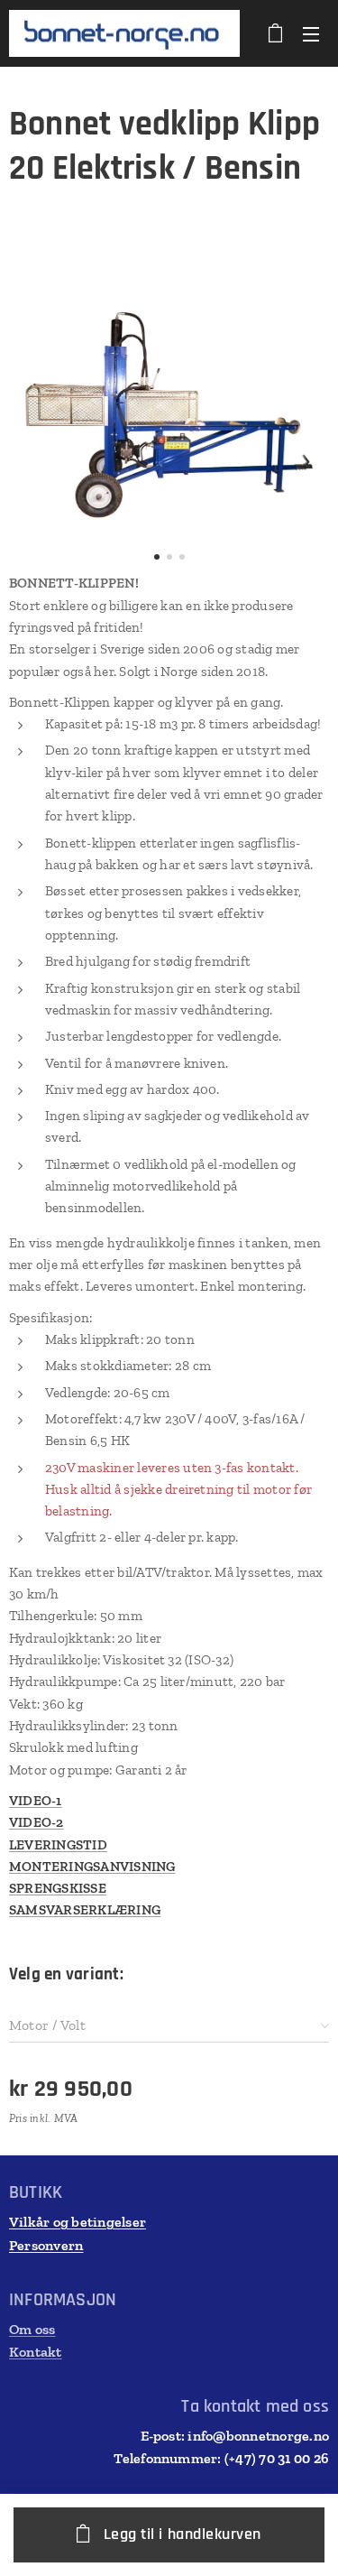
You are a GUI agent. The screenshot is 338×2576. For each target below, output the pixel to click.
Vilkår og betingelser (78, 2222)
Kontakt (36, 2352)
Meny (311, 33)
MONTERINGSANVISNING (92, 1867)
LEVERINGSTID (58, 1845)
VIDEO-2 (37, 1822)
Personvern (46, 2245)
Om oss (32, 2329)
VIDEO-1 (36, 1801)
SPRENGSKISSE (58, 1888)
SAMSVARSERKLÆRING (85, 1910)
